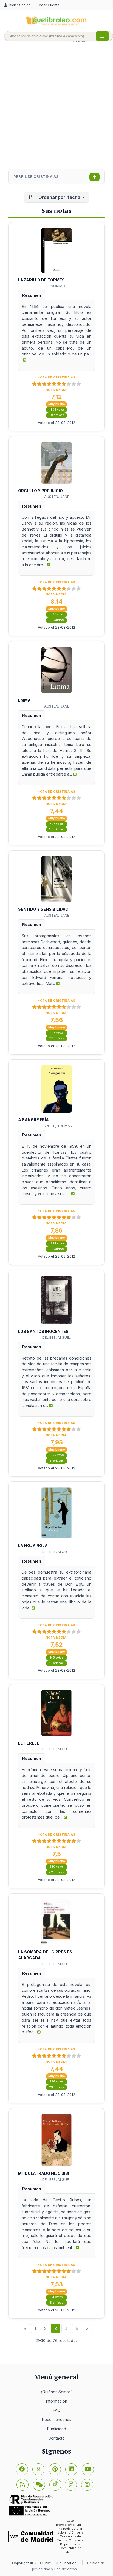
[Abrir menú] (102, 36)
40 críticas (57, 415)
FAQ (57, 2410)
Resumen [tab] (32, 295)
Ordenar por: (59, 197)
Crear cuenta (48, 5)
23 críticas (57, 2087)
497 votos (57, 1033)
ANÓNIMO (57, 286)
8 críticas (56, 2303)
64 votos (57, 2297)
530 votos (56, 1867)
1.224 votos (57, 1243)
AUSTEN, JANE (57, 497)
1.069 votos (57, 1455)
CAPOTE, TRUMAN (56, 1126)
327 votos (57, 824)
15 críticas (56, 1663)
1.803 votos (57, 614)
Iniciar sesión (19, 5)
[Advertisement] (56, 108)
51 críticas (56, 1461)
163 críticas (57, 620)
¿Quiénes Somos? (56, 2392)
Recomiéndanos (57, 2419)
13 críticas (56, 829)
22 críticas (57, 1038)
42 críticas (57, 1872)
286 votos (56, 2081)
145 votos (57, 1658)
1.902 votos (57, 410)
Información (57, 2401)
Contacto (56, 2438)
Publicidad (57, 2429)
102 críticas (57, 1249)
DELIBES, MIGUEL (56, 1337)
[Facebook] (22, 2469)
